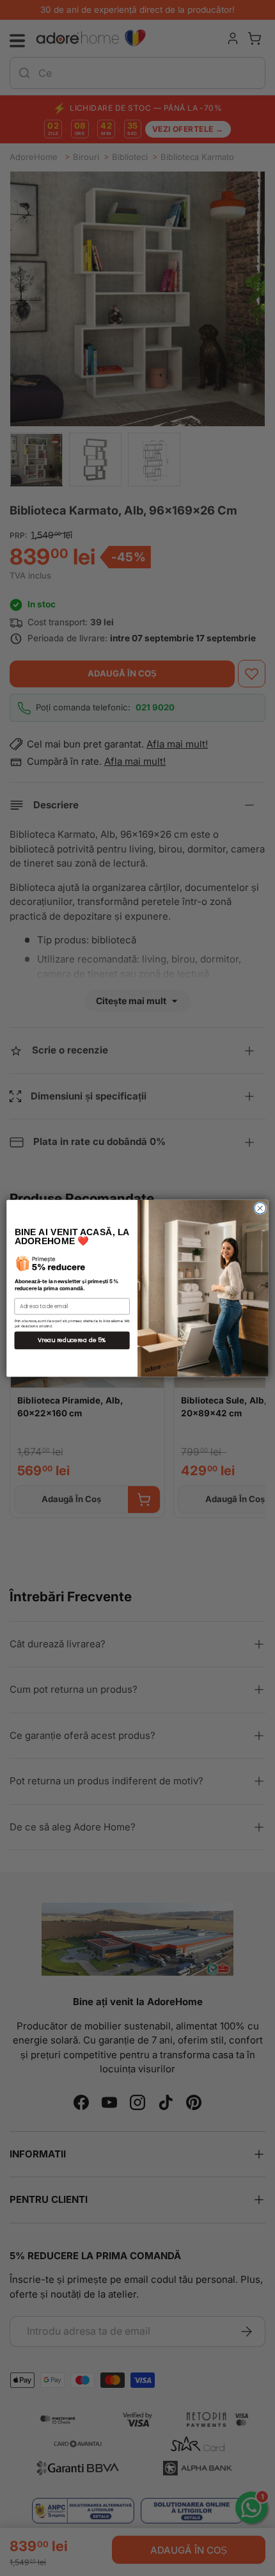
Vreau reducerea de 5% (72, 1340)
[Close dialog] (260, 1208)
